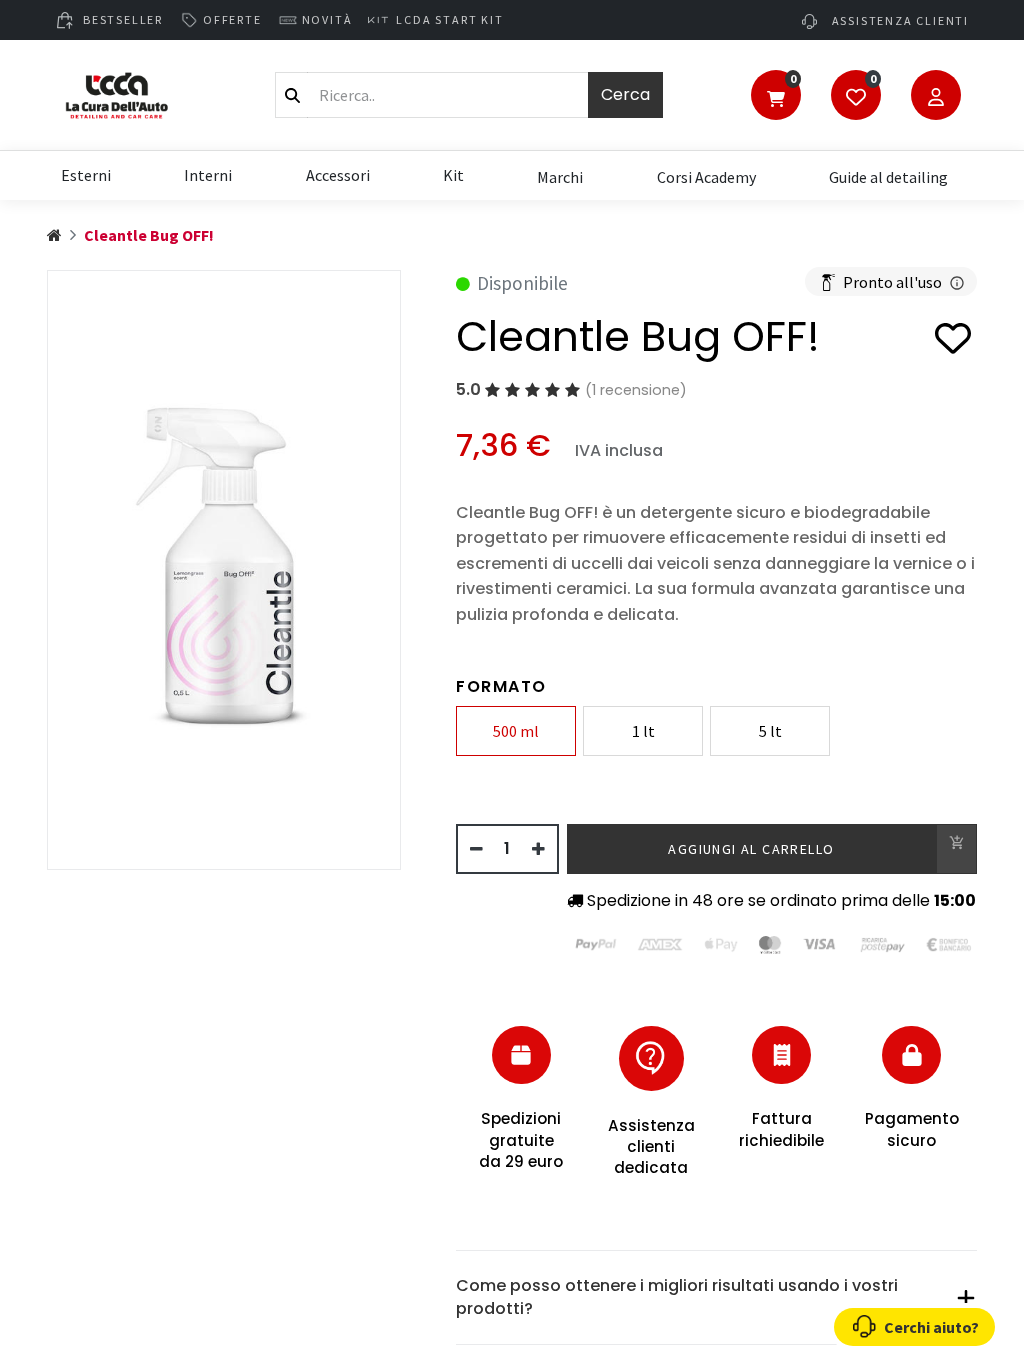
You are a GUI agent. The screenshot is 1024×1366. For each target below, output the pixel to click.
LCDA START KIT (449, 19)
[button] (953, 341)
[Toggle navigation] (776, 97)
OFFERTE (232, 19)
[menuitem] (560, 176)
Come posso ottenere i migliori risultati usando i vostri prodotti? (677, 1296)
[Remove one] (476, 849)
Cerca (625, 94)
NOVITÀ (327, 19)
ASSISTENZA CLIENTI (898, 20)
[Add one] (538, 849)
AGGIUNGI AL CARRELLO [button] (751, 849)
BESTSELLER (123, 19)
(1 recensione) (636, 390)
